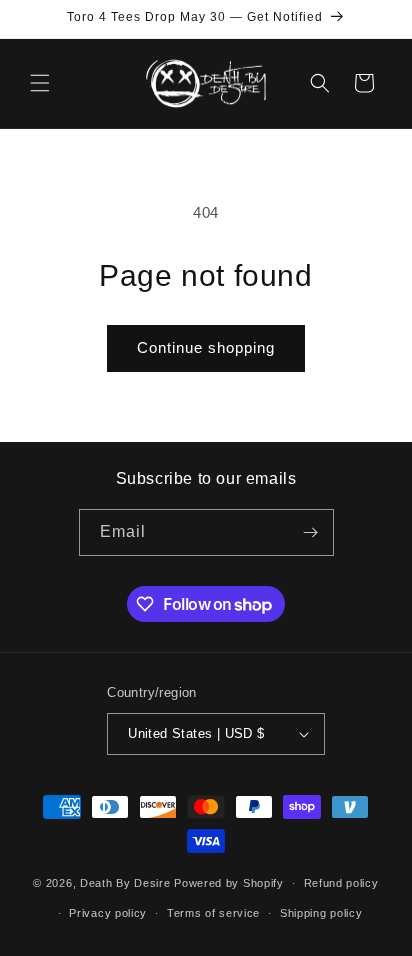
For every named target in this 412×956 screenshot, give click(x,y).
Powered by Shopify (229, 883)
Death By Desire (125, 883)
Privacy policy (108, 913)
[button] (40, 83)
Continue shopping (206, 347)
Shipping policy (321, 913)
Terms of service (213, 913)
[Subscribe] (311, 532)
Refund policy (341, 883)
